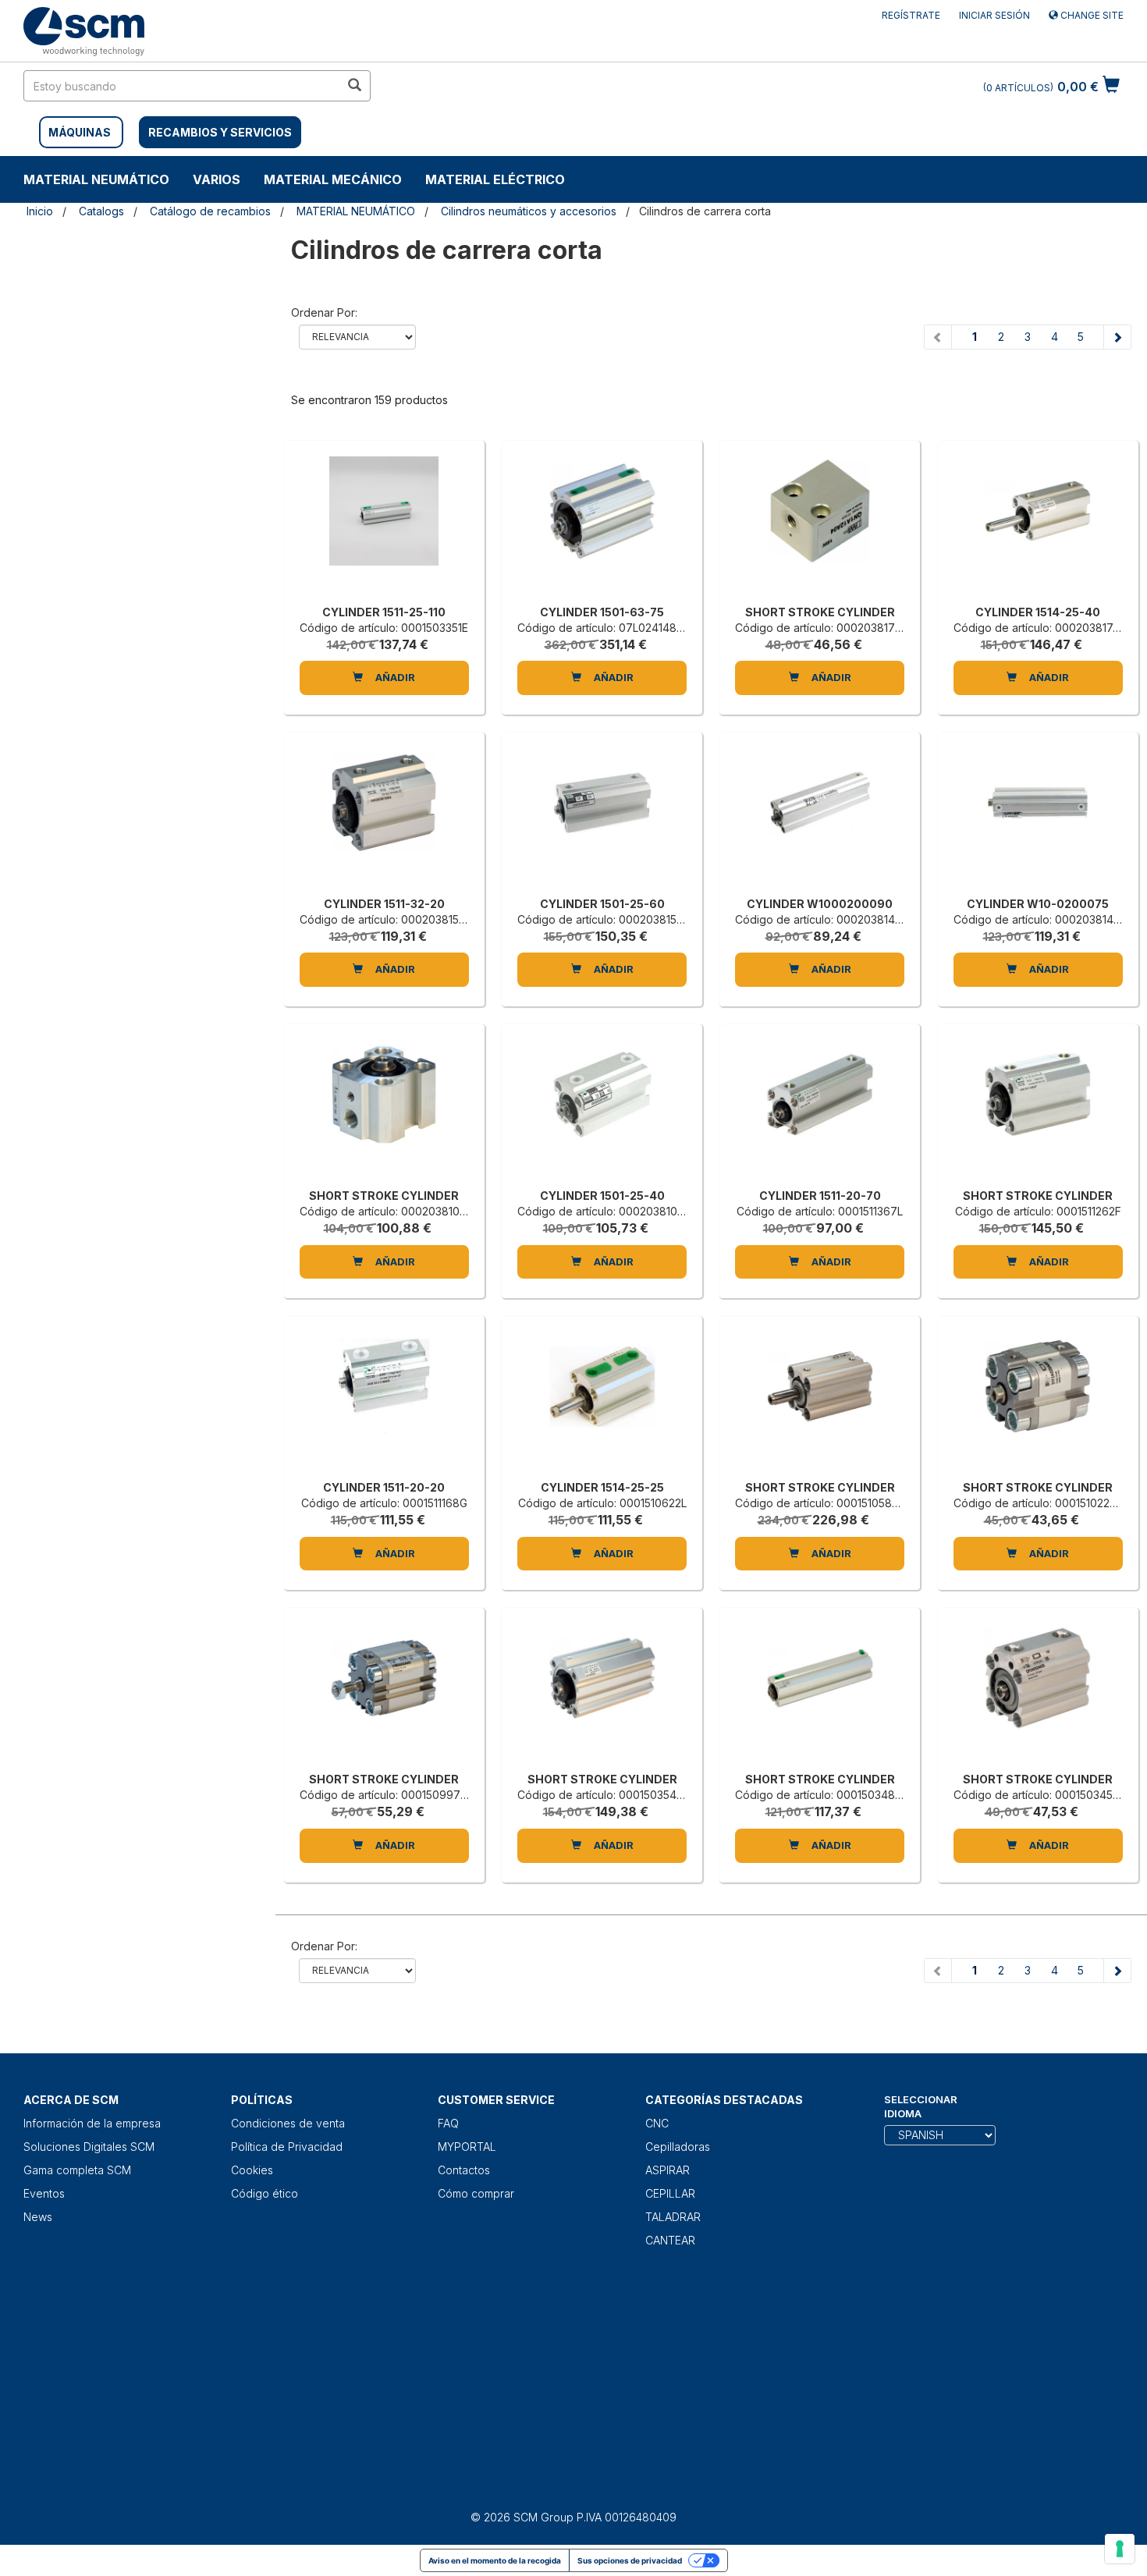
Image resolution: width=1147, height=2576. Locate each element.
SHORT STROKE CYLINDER (820, 612)
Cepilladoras (678, 2147)
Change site (1091, 15)
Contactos (464, 2170)
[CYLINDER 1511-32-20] (384, 818)
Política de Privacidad (287, 2147)
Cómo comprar (476, 2193)
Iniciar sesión (994, 15)
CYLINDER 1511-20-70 (820, 1196)
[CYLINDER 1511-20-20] (384, 1402)
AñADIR (394, 677)
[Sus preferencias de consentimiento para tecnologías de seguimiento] (1120, 2549)
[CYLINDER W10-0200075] (1038, 818)
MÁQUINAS (80, 132)
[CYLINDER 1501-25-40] (602, 1110)
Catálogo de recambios (210, 211)
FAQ (448, 2123)
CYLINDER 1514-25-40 (1038, 612)
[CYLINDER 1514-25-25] (602, 1402)
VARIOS (217, 179)
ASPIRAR (668, 2170)
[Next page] (1117, 337)
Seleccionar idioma (921, 2107)
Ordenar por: (324, 312)
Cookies (252, 2170)
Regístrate (911, 15)
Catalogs (101, 211)
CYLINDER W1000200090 (820, 904)
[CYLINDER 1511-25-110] (384, 527)
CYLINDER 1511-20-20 (384, 1487)
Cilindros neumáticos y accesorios (529, 211)
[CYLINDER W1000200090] (820, 818)
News (38, 2217)
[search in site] (354, 86)
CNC (657, 2123)
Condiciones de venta (288, 2123)
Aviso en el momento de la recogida (495, 2560)
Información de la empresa (92, 2123)
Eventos (44, 2193)
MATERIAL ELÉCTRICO (495, 179)
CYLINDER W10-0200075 (1038, 904)
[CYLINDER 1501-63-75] (602, 527)
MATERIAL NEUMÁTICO (96, 179)
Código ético (265, 2193)
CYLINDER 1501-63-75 (602, 612)
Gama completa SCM (77, 2170)
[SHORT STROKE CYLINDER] (820, 527)
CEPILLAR (670, 2193)
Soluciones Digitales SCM (89, 2147)
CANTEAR (670, 2240)
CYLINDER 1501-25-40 (602, 1196)
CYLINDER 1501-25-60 (602, 904)
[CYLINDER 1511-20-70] (820, 1110)
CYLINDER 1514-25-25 (602, 1487)
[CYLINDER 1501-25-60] (602, 818)
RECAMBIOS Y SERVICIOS (220, 132)
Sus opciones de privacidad (630, 2560)
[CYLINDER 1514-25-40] (1038, 527)
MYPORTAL (467, 2147)
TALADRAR (673, 2217)
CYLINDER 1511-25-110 (384, 612)
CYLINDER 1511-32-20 (384, 904)
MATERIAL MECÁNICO (333, 179)
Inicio (40, 211)
